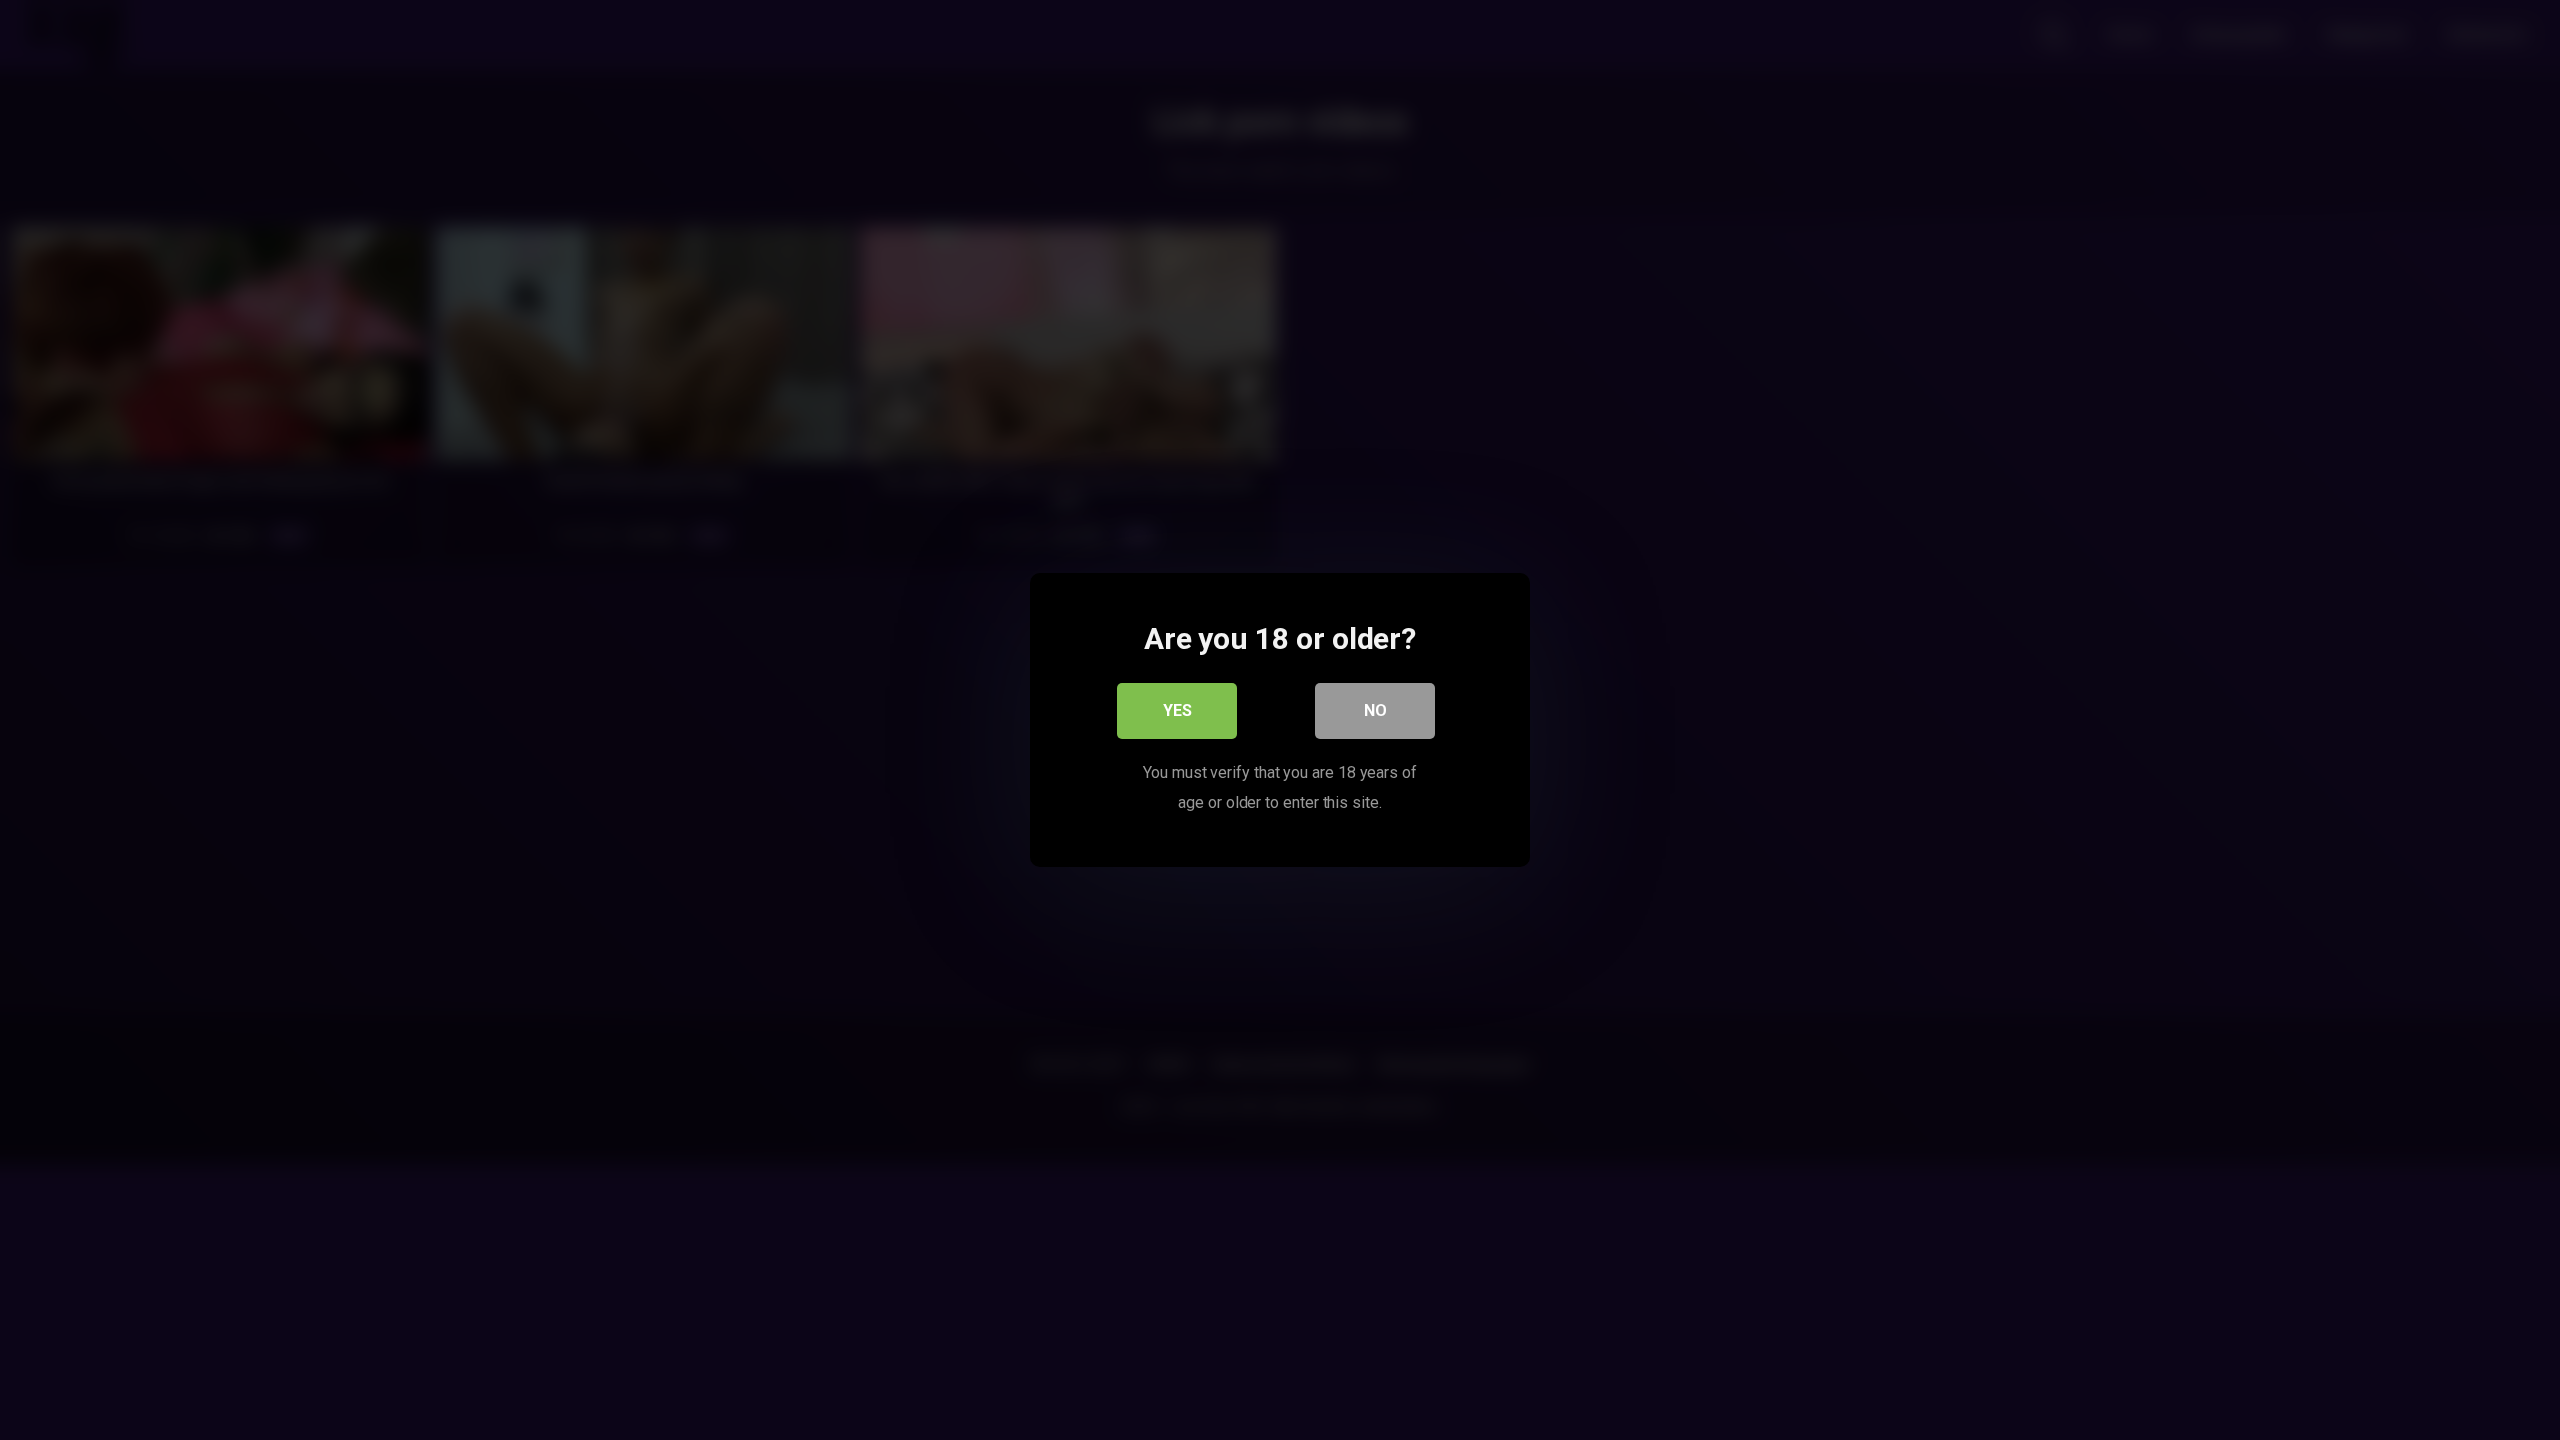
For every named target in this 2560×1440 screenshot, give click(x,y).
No (1375, 710)
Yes (1177, 710)
